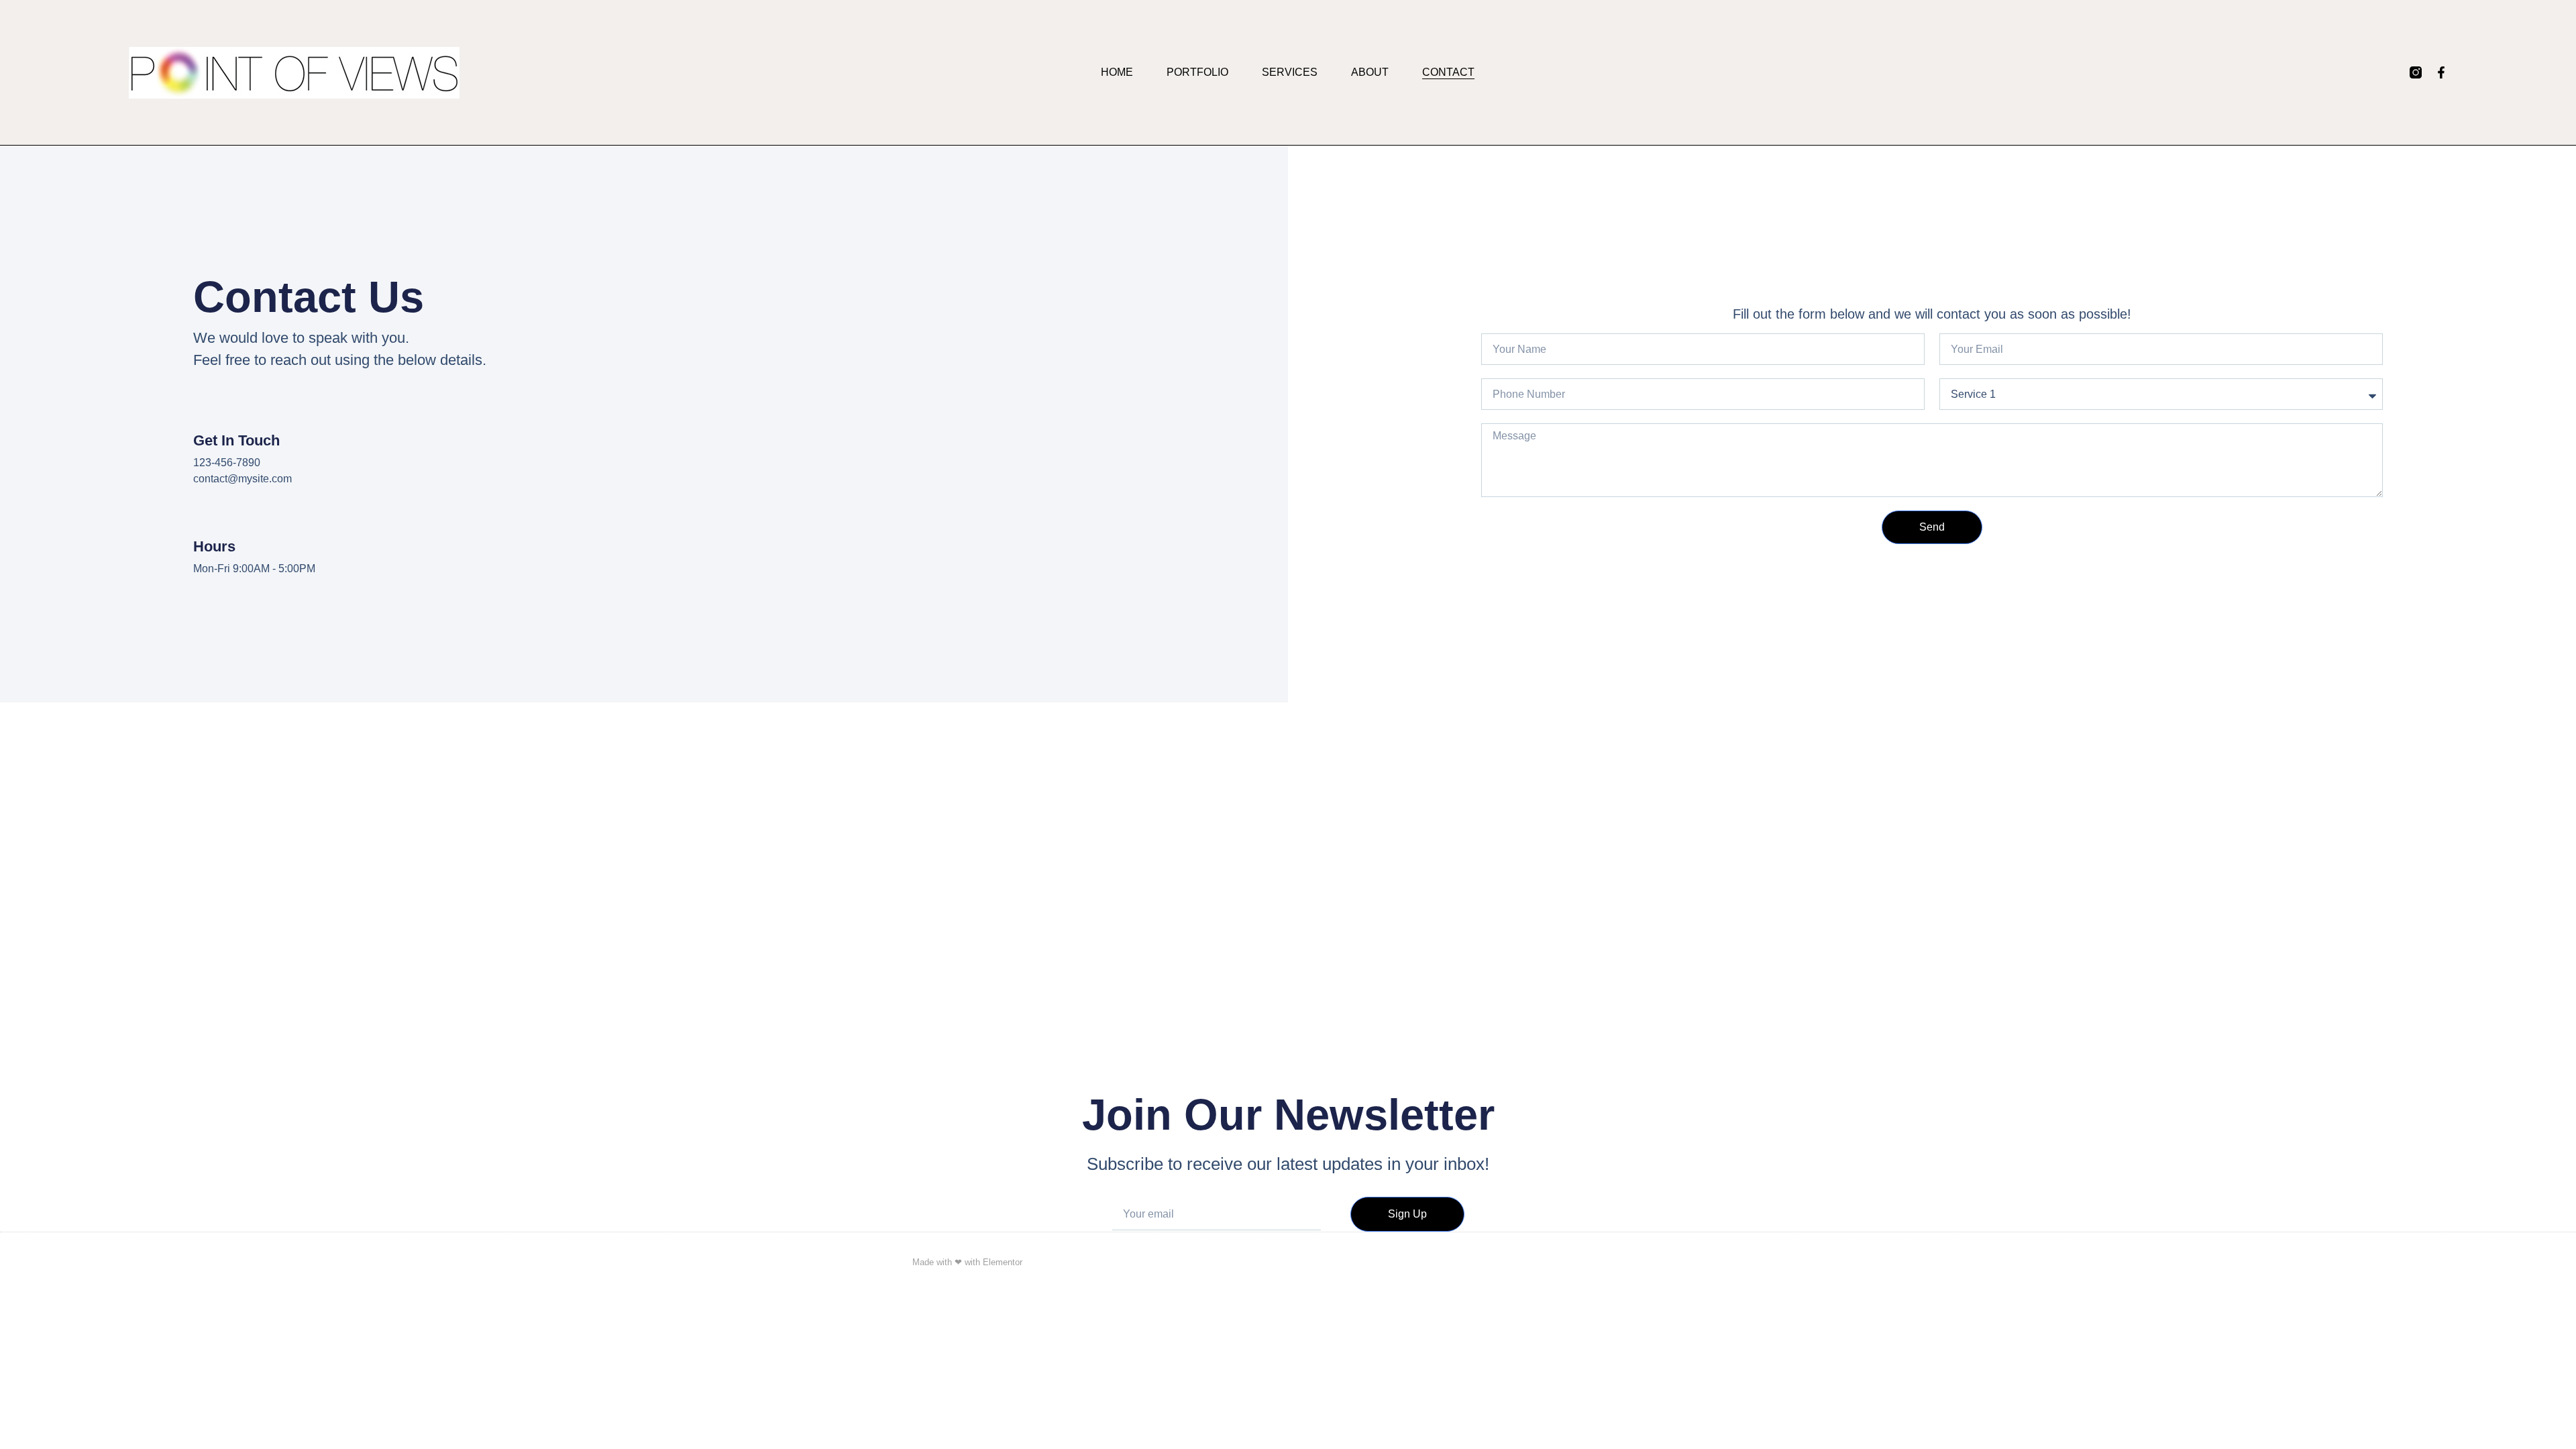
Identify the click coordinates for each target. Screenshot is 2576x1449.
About (1370, 72)
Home (1117, 72)
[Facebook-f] (2441, 72)
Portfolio (1197, 72)
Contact (1448, 72)
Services (1290, 72)
